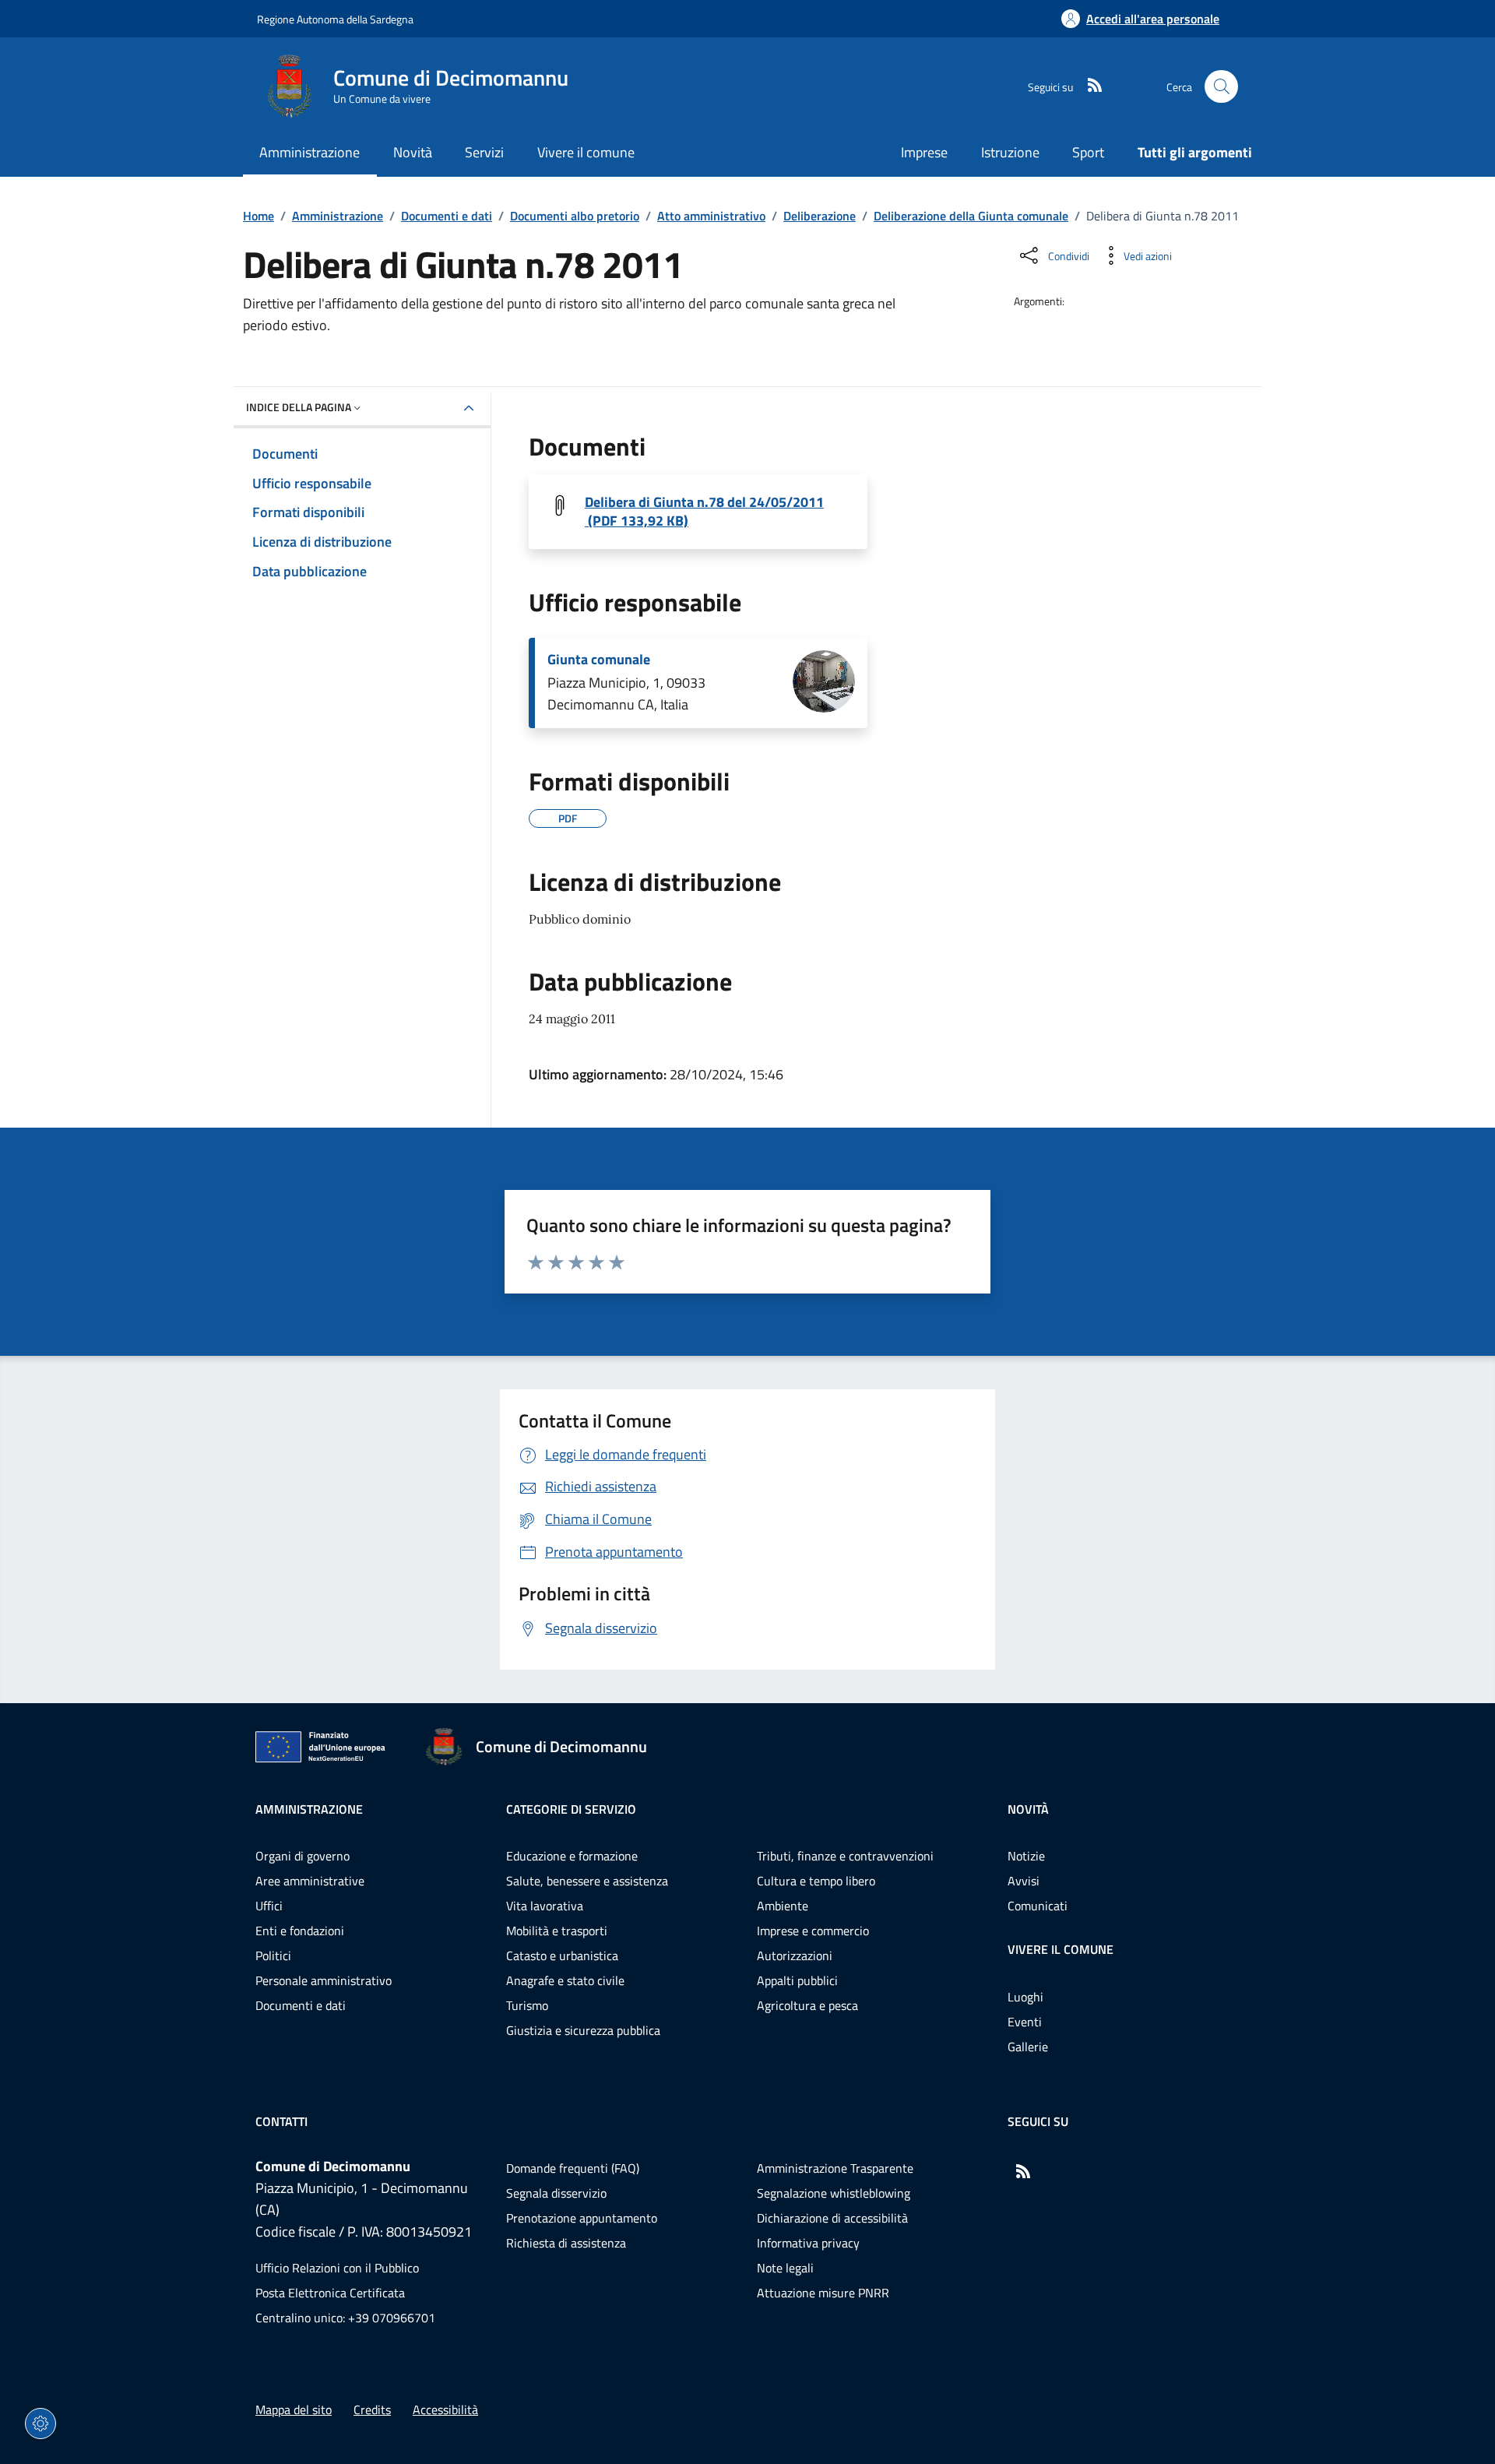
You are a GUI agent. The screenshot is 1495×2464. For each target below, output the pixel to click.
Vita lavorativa (545, 1906)
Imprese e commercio (813, 1931)
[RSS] (1089, 86)
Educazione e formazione (572, 1856)
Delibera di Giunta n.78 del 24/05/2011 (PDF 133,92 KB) (704, 512)
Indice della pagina (299, 407)
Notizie (1026, 1856)
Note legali (785, 2268)
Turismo (527, 2005)
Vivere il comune (1061, 1949)
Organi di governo (303, 1856)
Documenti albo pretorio (575, 216)
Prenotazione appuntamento (582, 2218)
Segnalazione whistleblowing (834, 2193)
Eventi (1025, 2022)
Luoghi (1025, 1997)
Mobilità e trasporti (557, 1931)
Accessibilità (445, 2409)
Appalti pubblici (797, 1980)
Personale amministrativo (324, 1980)
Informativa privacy (808, 2243)
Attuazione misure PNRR (823, 2293)
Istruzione (1010, 152)
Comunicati (1038, 1906)
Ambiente (783, 1906)
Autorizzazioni (795, 1955)
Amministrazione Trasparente (835, 2168)
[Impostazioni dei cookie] (40, 2424)
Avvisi (1024, 1881)
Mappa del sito (294, 2409)
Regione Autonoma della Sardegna (335, 19)
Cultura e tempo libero (816, 1881)
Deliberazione (820, 216)
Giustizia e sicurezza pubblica (583, 2030)
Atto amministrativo (711, 216)
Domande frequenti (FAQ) (573, 2168)
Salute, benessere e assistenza (587, 1881)
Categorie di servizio (571, 1809)
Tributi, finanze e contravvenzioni (845, 1856)
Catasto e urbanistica (562, 1955)
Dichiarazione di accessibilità (832, 2218)
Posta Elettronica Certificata (330, 2293)
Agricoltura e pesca (807, 2005)
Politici (273, 1955)
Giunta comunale (599, 660)
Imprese (924, 152)
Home (259, 216)
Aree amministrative (310, 1881)
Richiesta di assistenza (566, 2243)
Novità (1028, 1809)
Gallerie (1028, 2047)
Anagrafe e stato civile (565, 1980)
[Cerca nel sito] (1221, 87)
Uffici (269, 1906)
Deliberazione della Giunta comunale (971, 216)
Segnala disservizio (556, 2193)
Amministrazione (338, 216)
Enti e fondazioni (300, 1931)
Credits (372, 2409)
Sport (1088, 152)
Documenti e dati (447, 216)
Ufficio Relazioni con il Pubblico (337, 2268)
